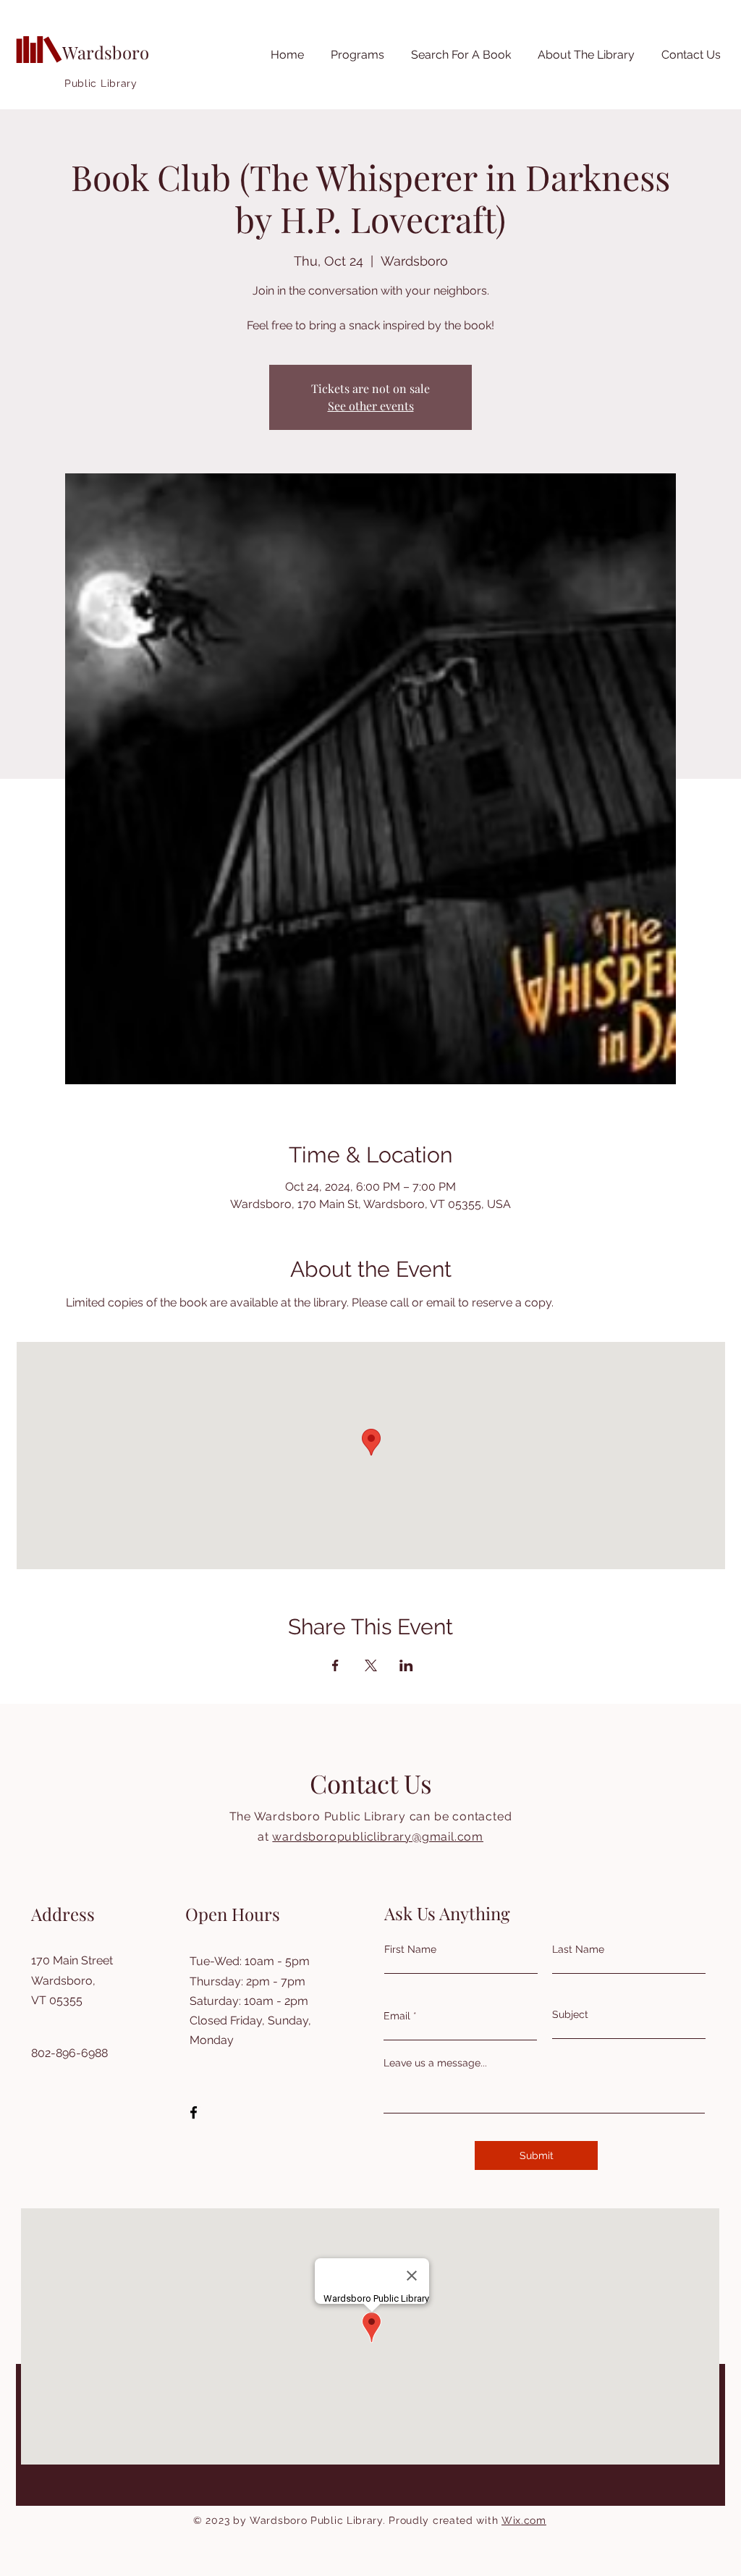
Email (397, 2016)
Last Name (578, 1949)
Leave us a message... (435, 2063)
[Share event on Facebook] (335, 1665)
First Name (410, 1949)
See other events (371, 406)
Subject (570, 2014)
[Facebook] (194, 2112)
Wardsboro (106, 52)
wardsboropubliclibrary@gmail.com (378, 1837)
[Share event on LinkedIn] (406, 1665)
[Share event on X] (371, 1665)
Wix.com (524, 2520)
